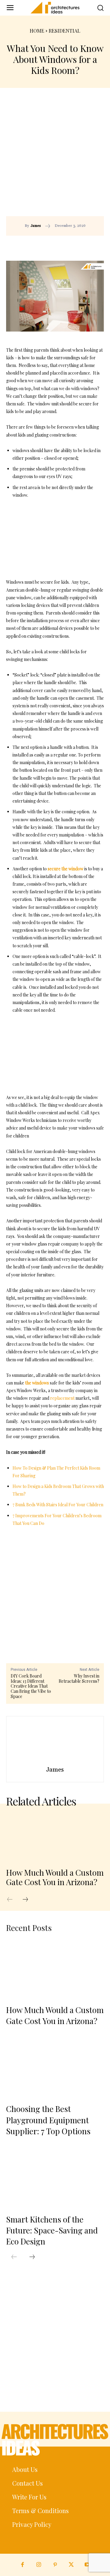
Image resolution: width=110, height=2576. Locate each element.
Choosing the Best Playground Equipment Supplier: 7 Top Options (48, 2120)
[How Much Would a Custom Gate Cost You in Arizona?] (55, 1837)
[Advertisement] (55, 158)
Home (37, 31)
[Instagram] (39, 2565)
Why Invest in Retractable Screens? (79, 1678)
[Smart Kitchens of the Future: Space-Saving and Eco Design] (55, 2179)
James (36, 226)
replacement (62, 1398)
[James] (55, 1742)
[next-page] (28, 1900)
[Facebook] (58, 245)
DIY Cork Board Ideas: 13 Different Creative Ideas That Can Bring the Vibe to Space (31, 1686)
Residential (64, 31)
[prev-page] (13, 1900)
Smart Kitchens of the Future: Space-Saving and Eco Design (52, 2230)
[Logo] (55, 8)
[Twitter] (71, 2565)
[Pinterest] (72, 245)
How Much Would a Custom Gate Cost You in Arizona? (55, 1877)
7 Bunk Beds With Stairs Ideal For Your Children (58, 1505)
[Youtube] (88, 2565)
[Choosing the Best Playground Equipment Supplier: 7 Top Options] (55, 2068)
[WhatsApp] (86, 245)
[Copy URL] (44, 245)
